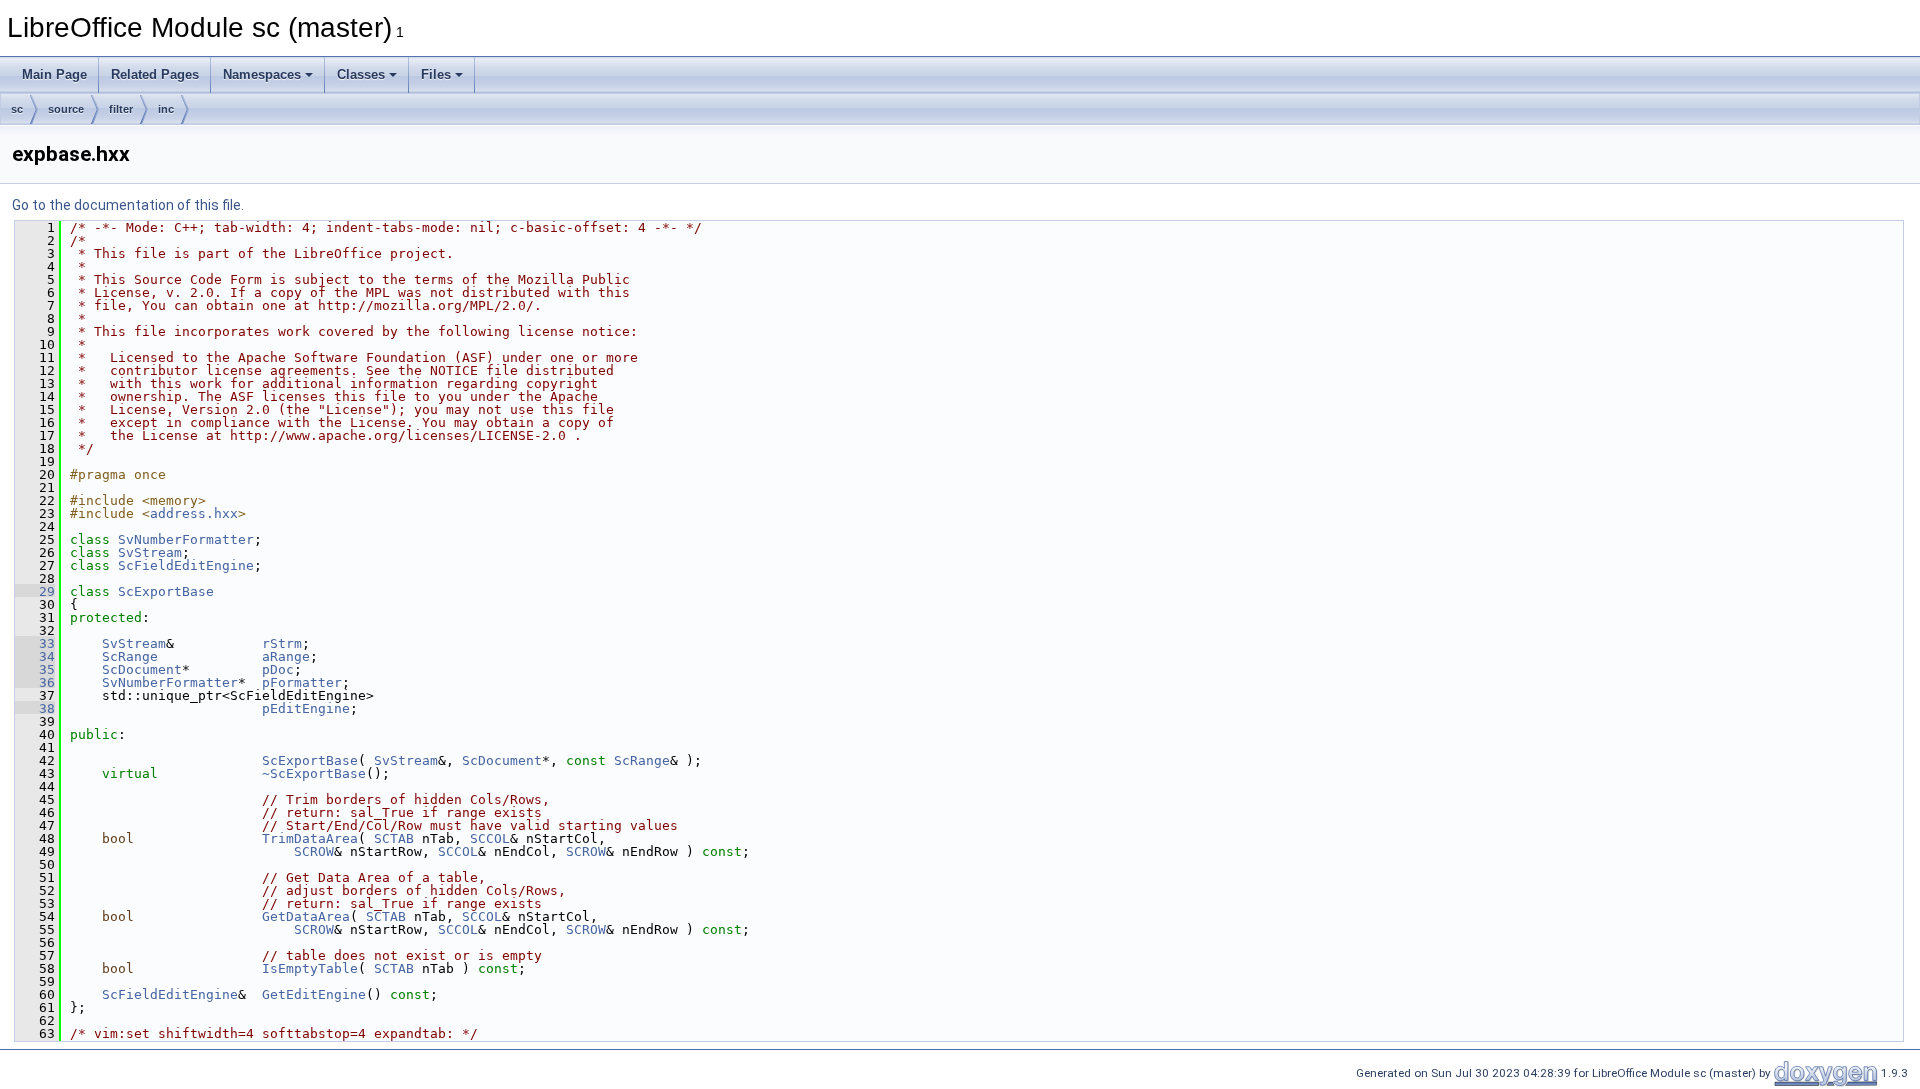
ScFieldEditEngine (186, 565)
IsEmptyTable (310, 968)
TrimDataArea (310, 838)
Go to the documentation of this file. (128, 205)
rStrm (282, 643)
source (66, 109)
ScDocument (142, 669)
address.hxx (194, 513)
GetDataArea (306, 916)
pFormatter (302, 682)
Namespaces (262, 74)
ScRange (130, 656)
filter (121, 109)
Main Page (54, 74)
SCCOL (490, 838)
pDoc (278, 669)
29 (35, 591)
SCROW (314, 851)
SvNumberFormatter (186, 539)
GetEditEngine (314, 994)
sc (17, 109)
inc (166, 109)
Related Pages (155, 74)
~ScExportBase (314, 773)
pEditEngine (306, 708)
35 (35, 669)
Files (436, 74)
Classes (361, 74)
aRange (286, 656)
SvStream (150, 552)
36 (35, 682)
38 (35, 708)
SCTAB (394, 838)
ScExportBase (166, 591)
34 (35, 656)
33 (35, 643)
